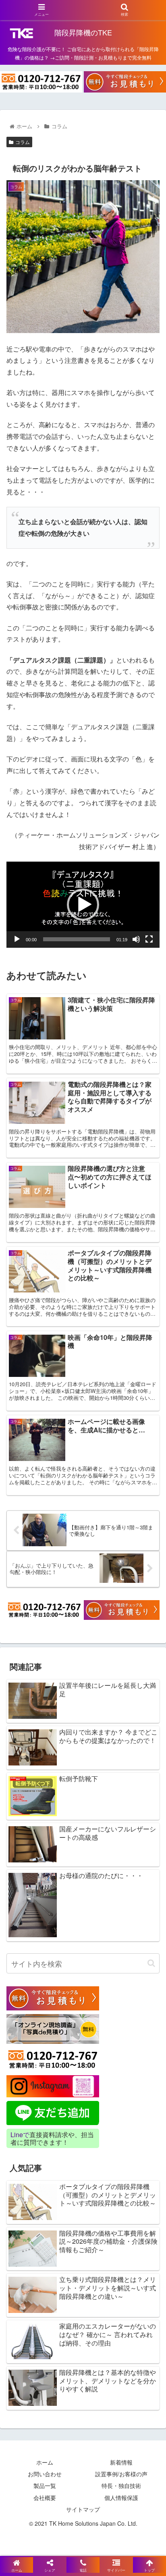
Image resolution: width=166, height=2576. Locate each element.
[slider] (77, 939)
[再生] (17, 939)
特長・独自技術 (121, 2485)
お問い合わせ (45, 2474)
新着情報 (121, 2462)
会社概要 (45, 2498)
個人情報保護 (121, 2498)
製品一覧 (45, 2485)
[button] (83, 905)
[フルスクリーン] (149, 939)
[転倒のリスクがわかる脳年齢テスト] (102, 1799)
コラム (23, 142)
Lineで (20, 2135)
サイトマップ (83, 2509)
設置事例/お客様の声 (121, 2474)
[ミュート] (136, 939)
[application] (83, 905)
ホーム (45, 2462)
